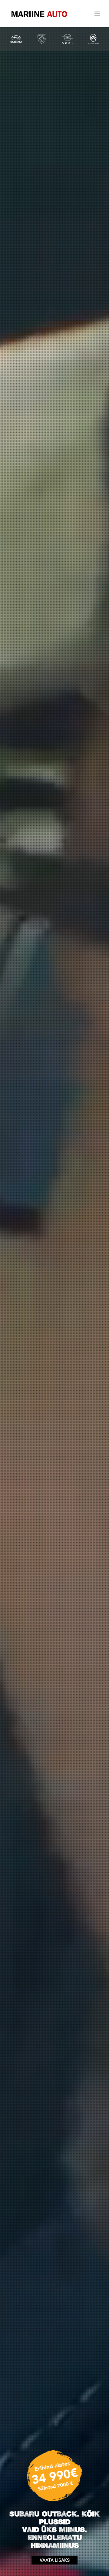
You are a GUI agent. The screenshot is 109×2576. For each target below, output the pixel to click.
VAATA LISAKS (55, 2560)
